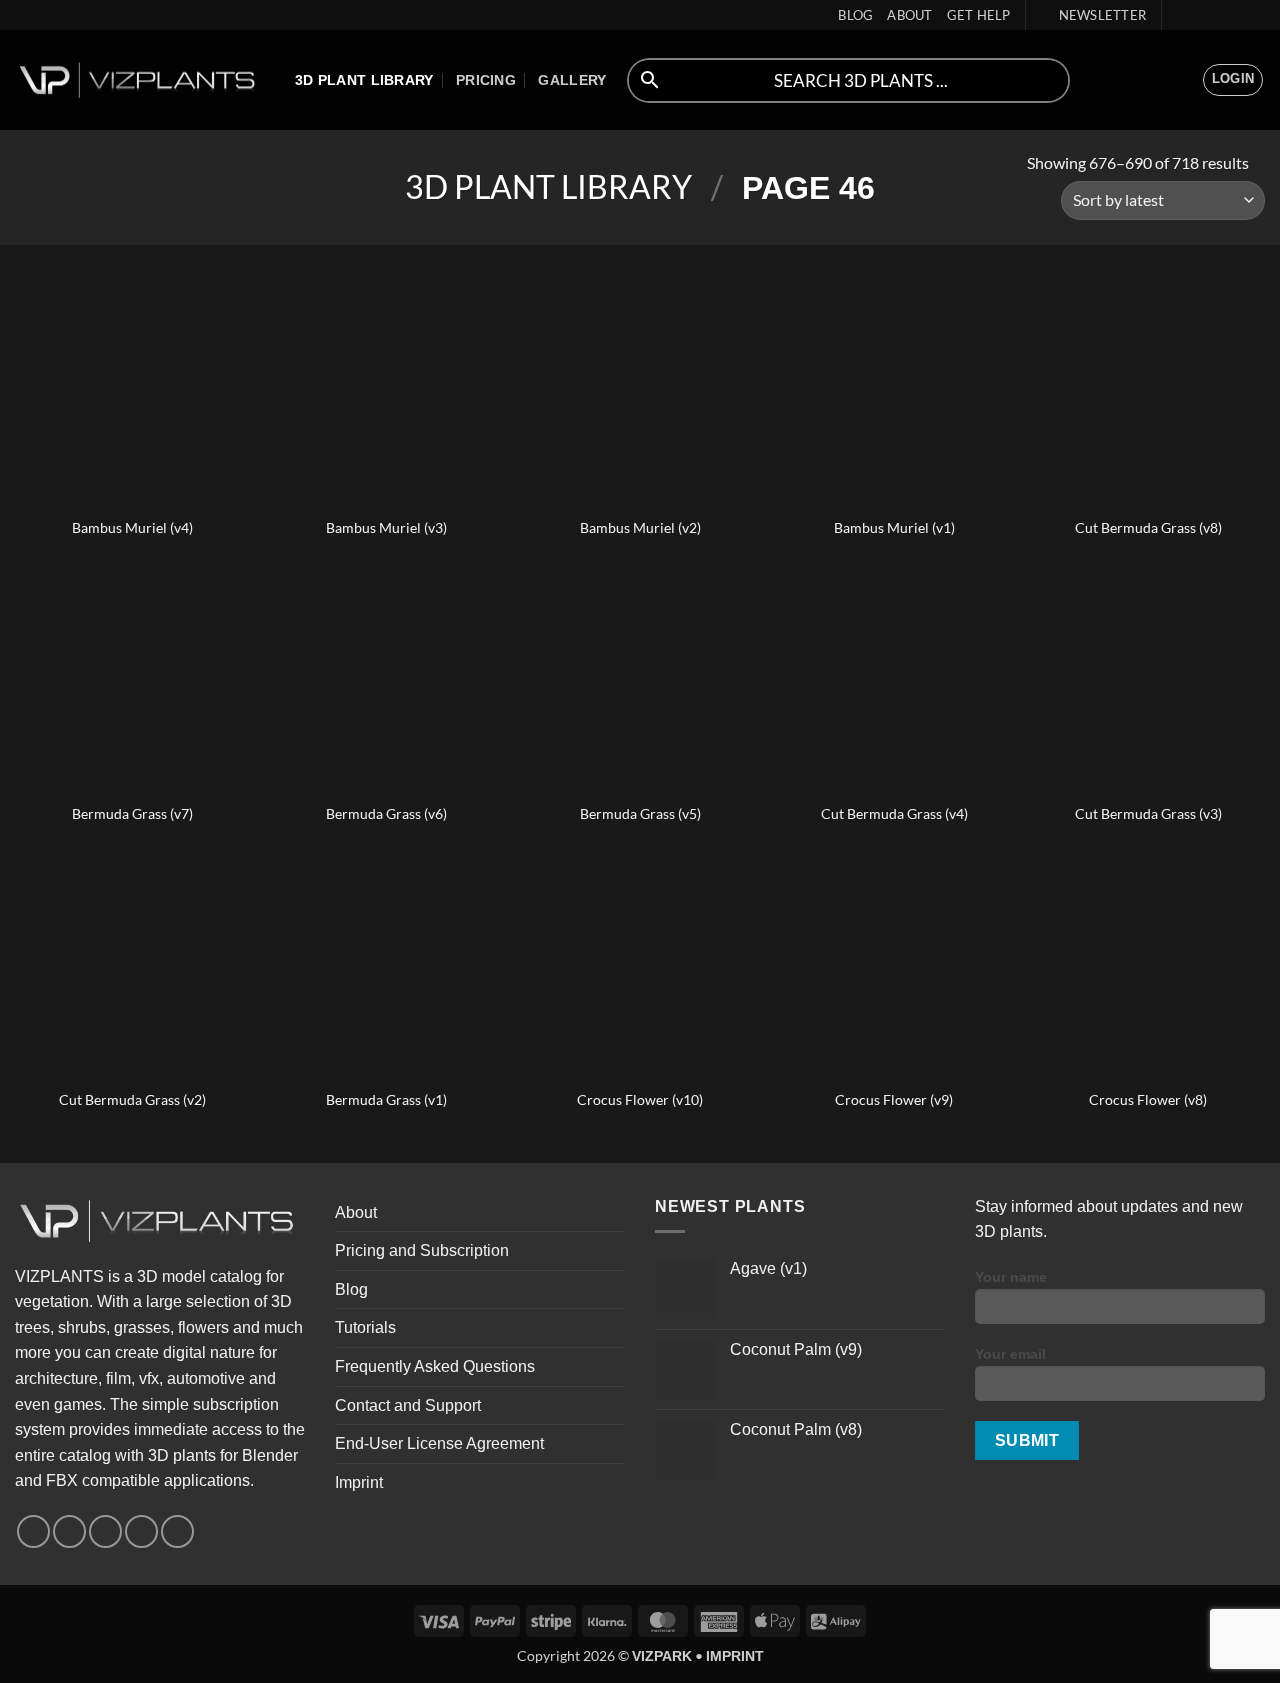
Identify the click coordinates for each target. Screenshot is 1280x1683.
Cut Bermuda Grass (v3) (1148, 813)
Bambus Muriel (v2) (640, 527)
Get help (979, 15)
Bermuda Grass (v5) (640, 813)
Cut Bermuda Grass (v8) (1148, 527)
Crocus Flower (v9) (894, 1099)
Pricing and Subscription (422, 1250)
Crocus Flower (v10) (640, 1099)
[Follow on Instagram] (1198, 15)
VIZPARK (662, 1656)
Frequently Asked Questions (435, 1366)
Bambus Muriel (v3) (386, 527)
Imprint (359, 1482)
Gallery (572, 80)
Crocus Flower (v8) (1148, 1099)
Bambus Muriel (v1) (894, 527)
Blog (855, 15)
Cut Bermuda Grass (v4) (894, 813)
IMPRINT (735, 1656)
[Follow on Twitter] (1217, 15)
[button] (1093, 15)
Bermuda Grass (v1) (386, 1099)
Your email (1010, 1354)
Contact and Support (408, 1405)
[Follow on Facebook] (1179, 15)
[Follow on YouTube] (1236, 15)
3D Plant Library (364, 80)
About (909, 15)
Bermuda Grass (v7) (132, 813)
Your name (1011, 1277)
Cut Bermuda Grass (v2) (132, 1099)
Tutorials (365, 1327)
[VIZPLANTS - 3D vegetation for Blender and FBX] (140, 80)
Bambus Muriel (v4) (132, 527)
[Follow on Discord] (1255, 15)
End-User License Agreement (439, 1443)
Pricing (486, 80)
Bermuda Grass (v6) (386, 813)
